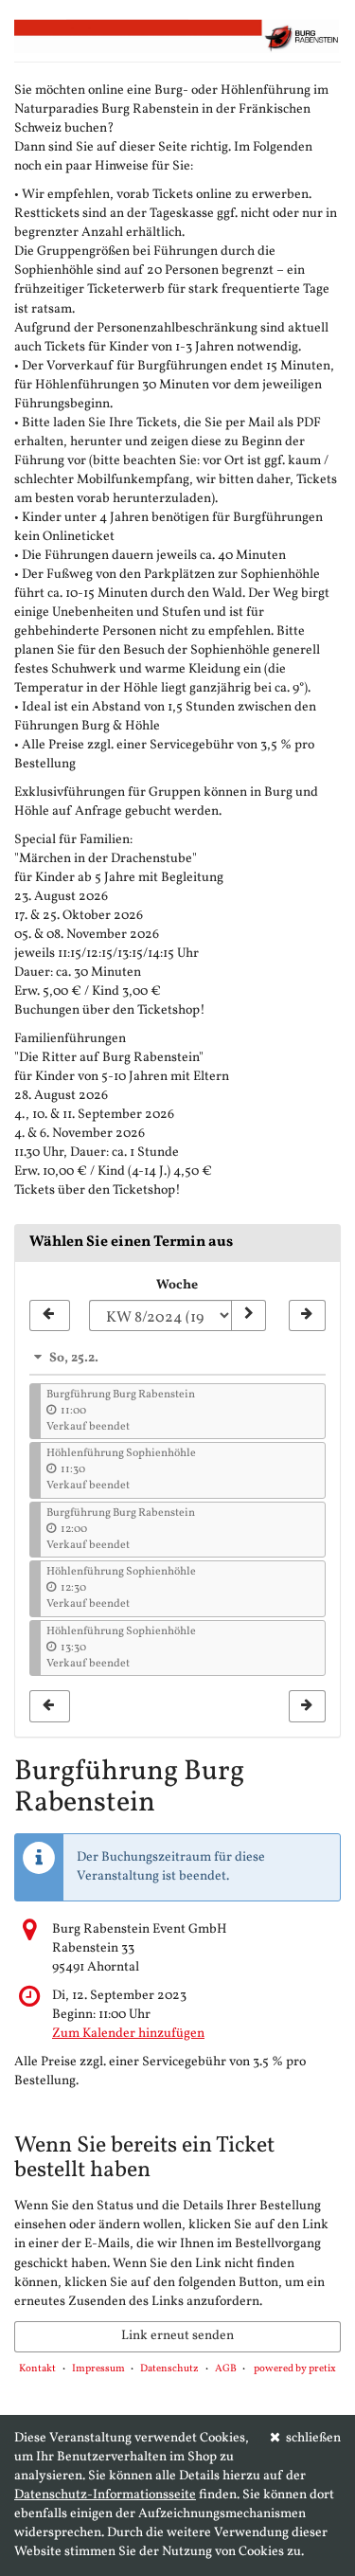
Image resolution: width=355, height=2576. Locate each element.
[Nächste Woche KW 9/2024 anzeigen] (307, 1316)
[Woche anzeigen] (248, 1316)
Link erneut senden (177, 2336)
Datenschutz (169, 2369)
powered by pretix (295, 2369)
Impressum (98, 2369)
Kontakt (37, 2369)
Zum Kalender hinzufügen (128, 2034)
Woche (177, 1285)
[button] (177, 1358)
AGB (226, 2369)
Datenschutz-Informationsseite (105, 2495)
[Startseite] (177, 36)
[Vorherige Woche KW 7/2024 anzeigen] (50, 1316)
